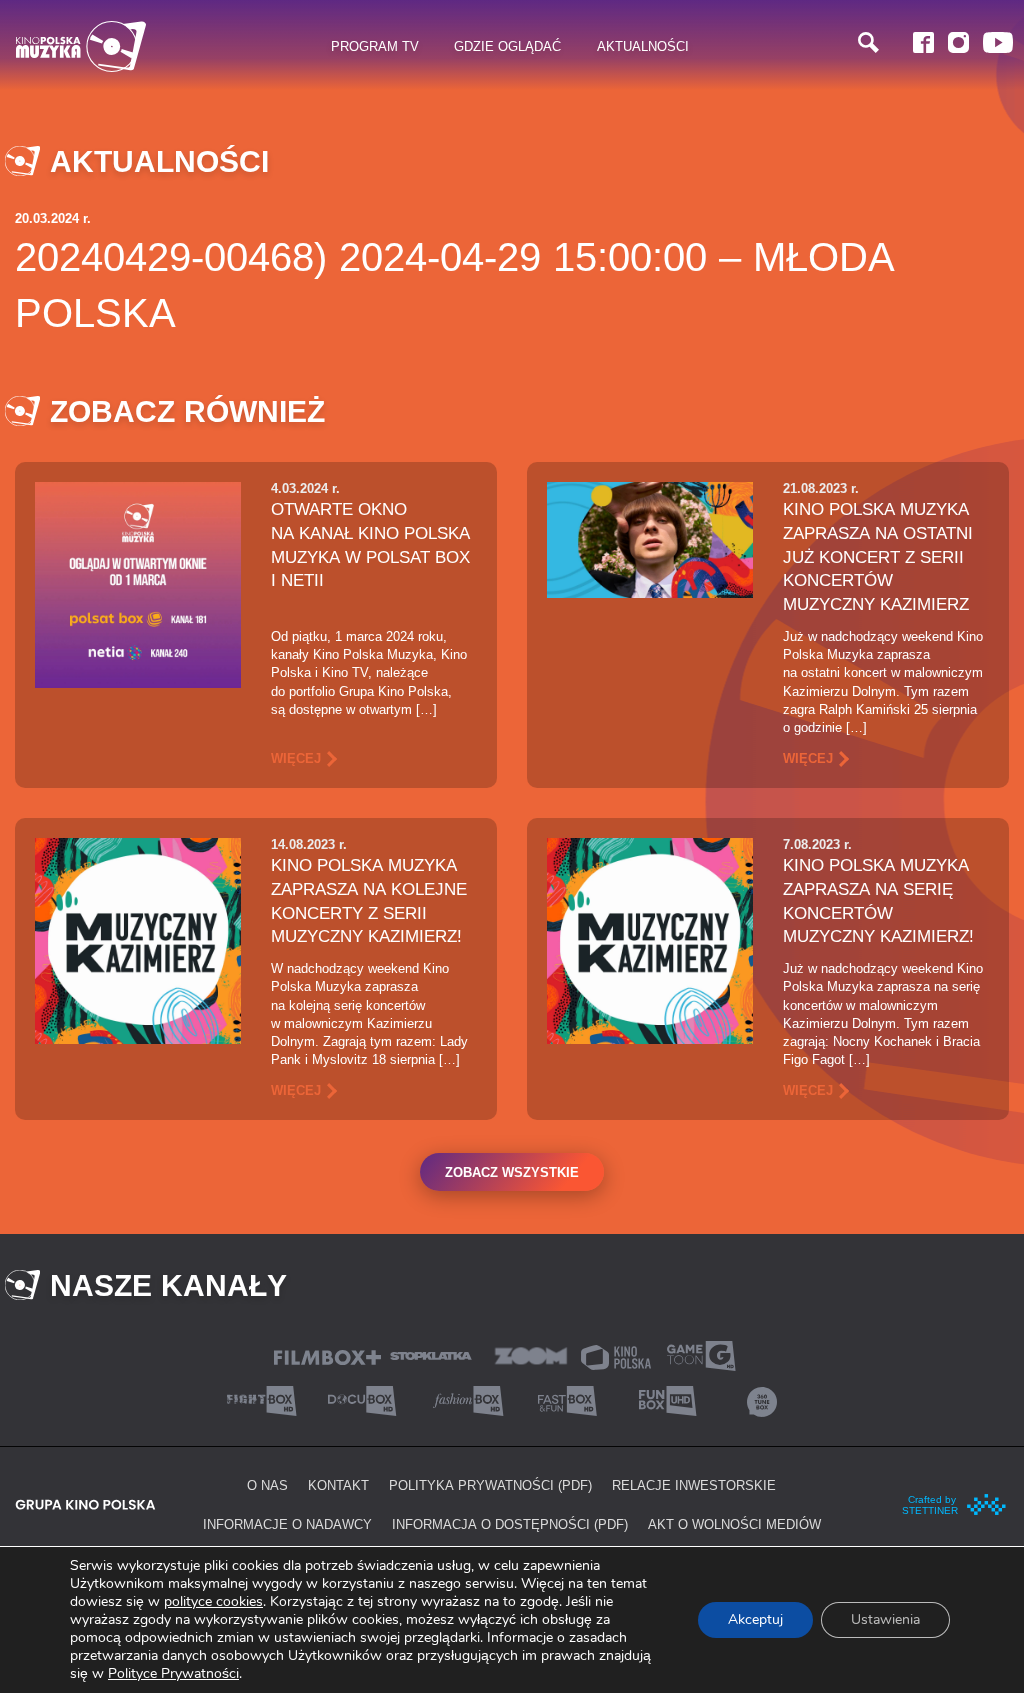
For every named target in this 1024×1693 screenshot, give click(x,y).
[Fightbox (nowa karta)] (262, 1399)
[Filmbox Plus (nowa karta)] (327, 1355)
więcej (296, 758)
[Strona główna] (81, 46)
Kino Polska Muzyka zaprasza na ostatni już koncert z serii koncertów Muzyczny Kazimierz (878, 556)
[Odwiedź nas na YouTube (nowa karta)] (998, 42)
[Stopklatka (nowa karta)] (431, 1354)
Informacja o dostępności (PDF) (510, 1524)
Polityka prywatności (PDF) (490, 1485)
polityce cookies (213, 1601)
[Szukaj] (868, 42)
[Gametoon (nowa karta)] (701, 1354)
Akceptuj (755, 1619)
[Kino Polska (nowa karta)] (616, 1355)
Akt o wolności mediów (734, 1524)
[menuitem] (375, 47)
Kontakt (338, 1485)
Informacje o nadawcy (287, 1524)
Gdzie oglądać (507, 46)
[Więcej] (138, 583)
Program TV (375, 46)
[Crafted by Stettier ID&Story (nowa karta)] (955, 1503)
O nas (267, 1485)
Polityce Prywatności (173, 1673)
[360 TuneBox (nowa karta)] (762, 1399)
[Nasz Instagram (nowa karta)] (958, 42)
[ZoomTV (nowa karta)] (531, 1354)
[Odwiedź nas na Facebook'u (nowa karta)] (923, 42)
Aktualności (643, 46)
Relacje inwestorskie (694, 1485)
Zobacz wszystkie (512, 1172)
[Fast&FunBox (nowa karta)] (562, 1399)
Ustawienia (885, 1619)
